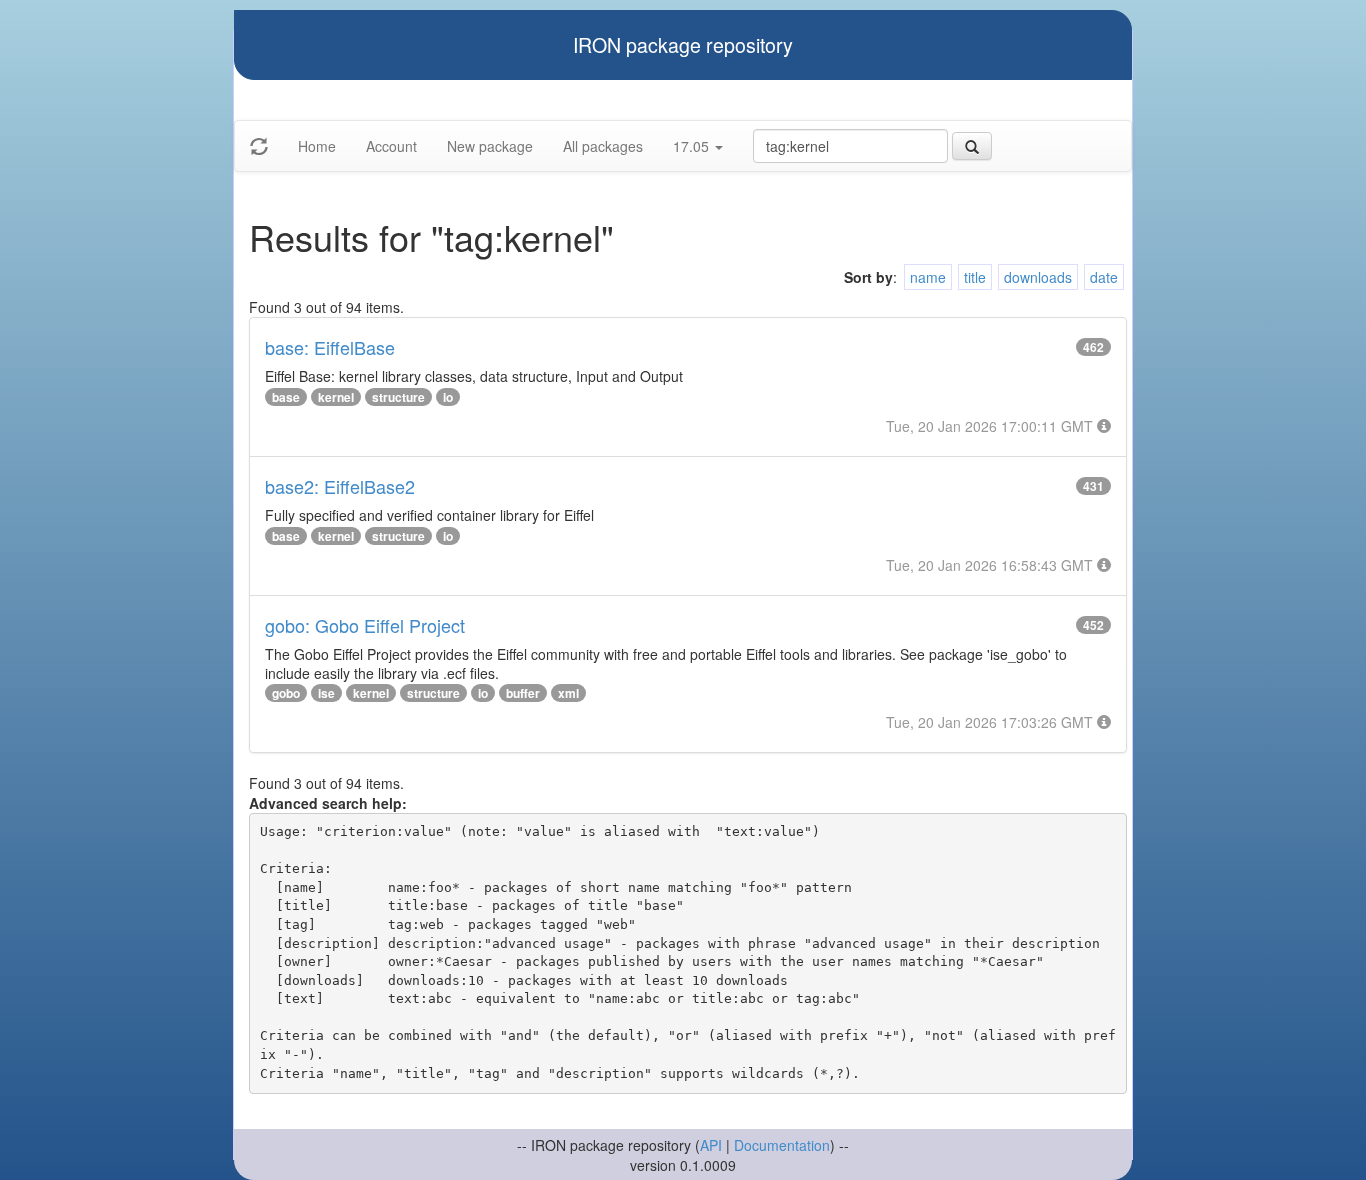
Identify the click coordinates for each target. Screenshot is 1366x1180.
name (928, 277)
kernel (336, 397)
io (448, 397)
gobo (286, 693)
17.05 (693, 146)
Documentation (782, 1145)
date (1104, 277)
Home (317, 146)
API (711, 1145)
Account (391, 146)
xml (568, 693)
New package (490, 146)
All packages (603, 146)
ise (326, 693)
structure (398, 397)
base (286, 397)
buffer (523, 693)
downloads (1038, 277)
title (975, 277)
